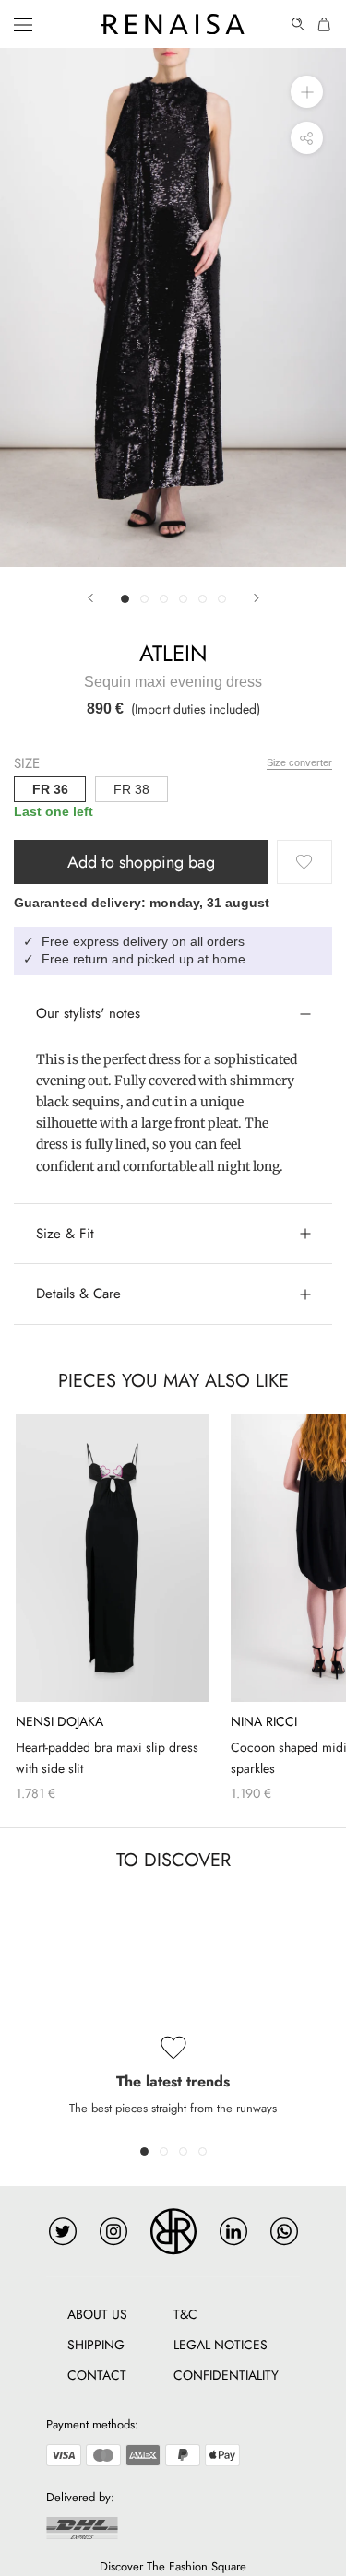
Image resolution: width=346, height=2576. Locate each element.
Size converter (299, 762)
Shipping (96, 2345)
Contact (97, 2375)
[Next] (257, 598)
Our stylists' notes (88, 1013)
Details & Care (78, 1294)
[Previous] (90, 598)
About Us (97, 2314)
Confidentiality (226, 2375)
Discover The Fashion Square (173, 2566)
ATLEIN (173, 653)
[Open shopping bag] (325, 24)
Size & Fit (65, 1234)
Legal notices (221, 2345)
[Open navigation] (23, 24)
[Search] (299, 24)
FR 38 (131, 789)
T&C (185, 2314)
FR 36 (50, 789)
